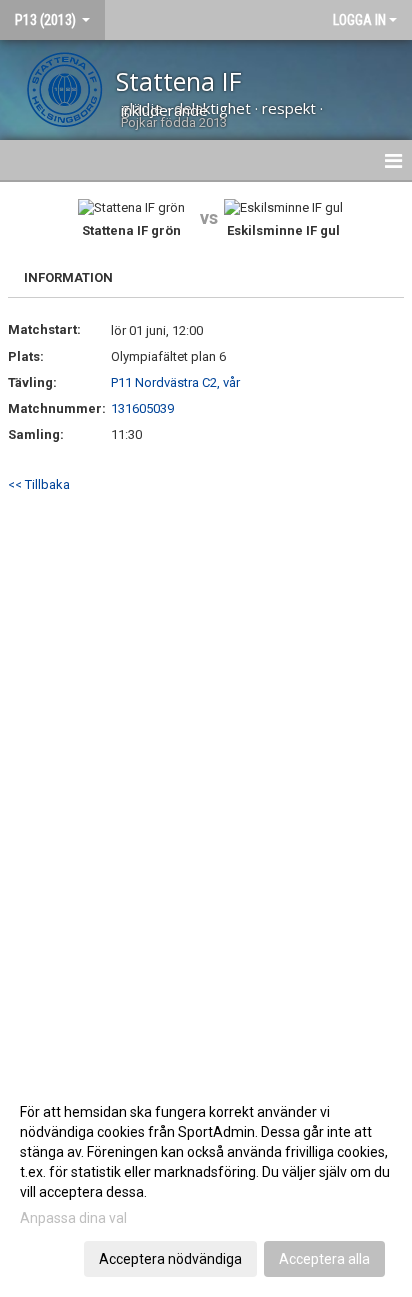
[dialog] (206, 1184)
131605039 (142, 408)
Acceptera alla (324, 1259)
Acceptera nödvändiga (170, 1259)
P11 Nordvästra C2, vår (175, 382)
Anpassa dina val (73, 1218)
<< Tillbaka (39, 484)
